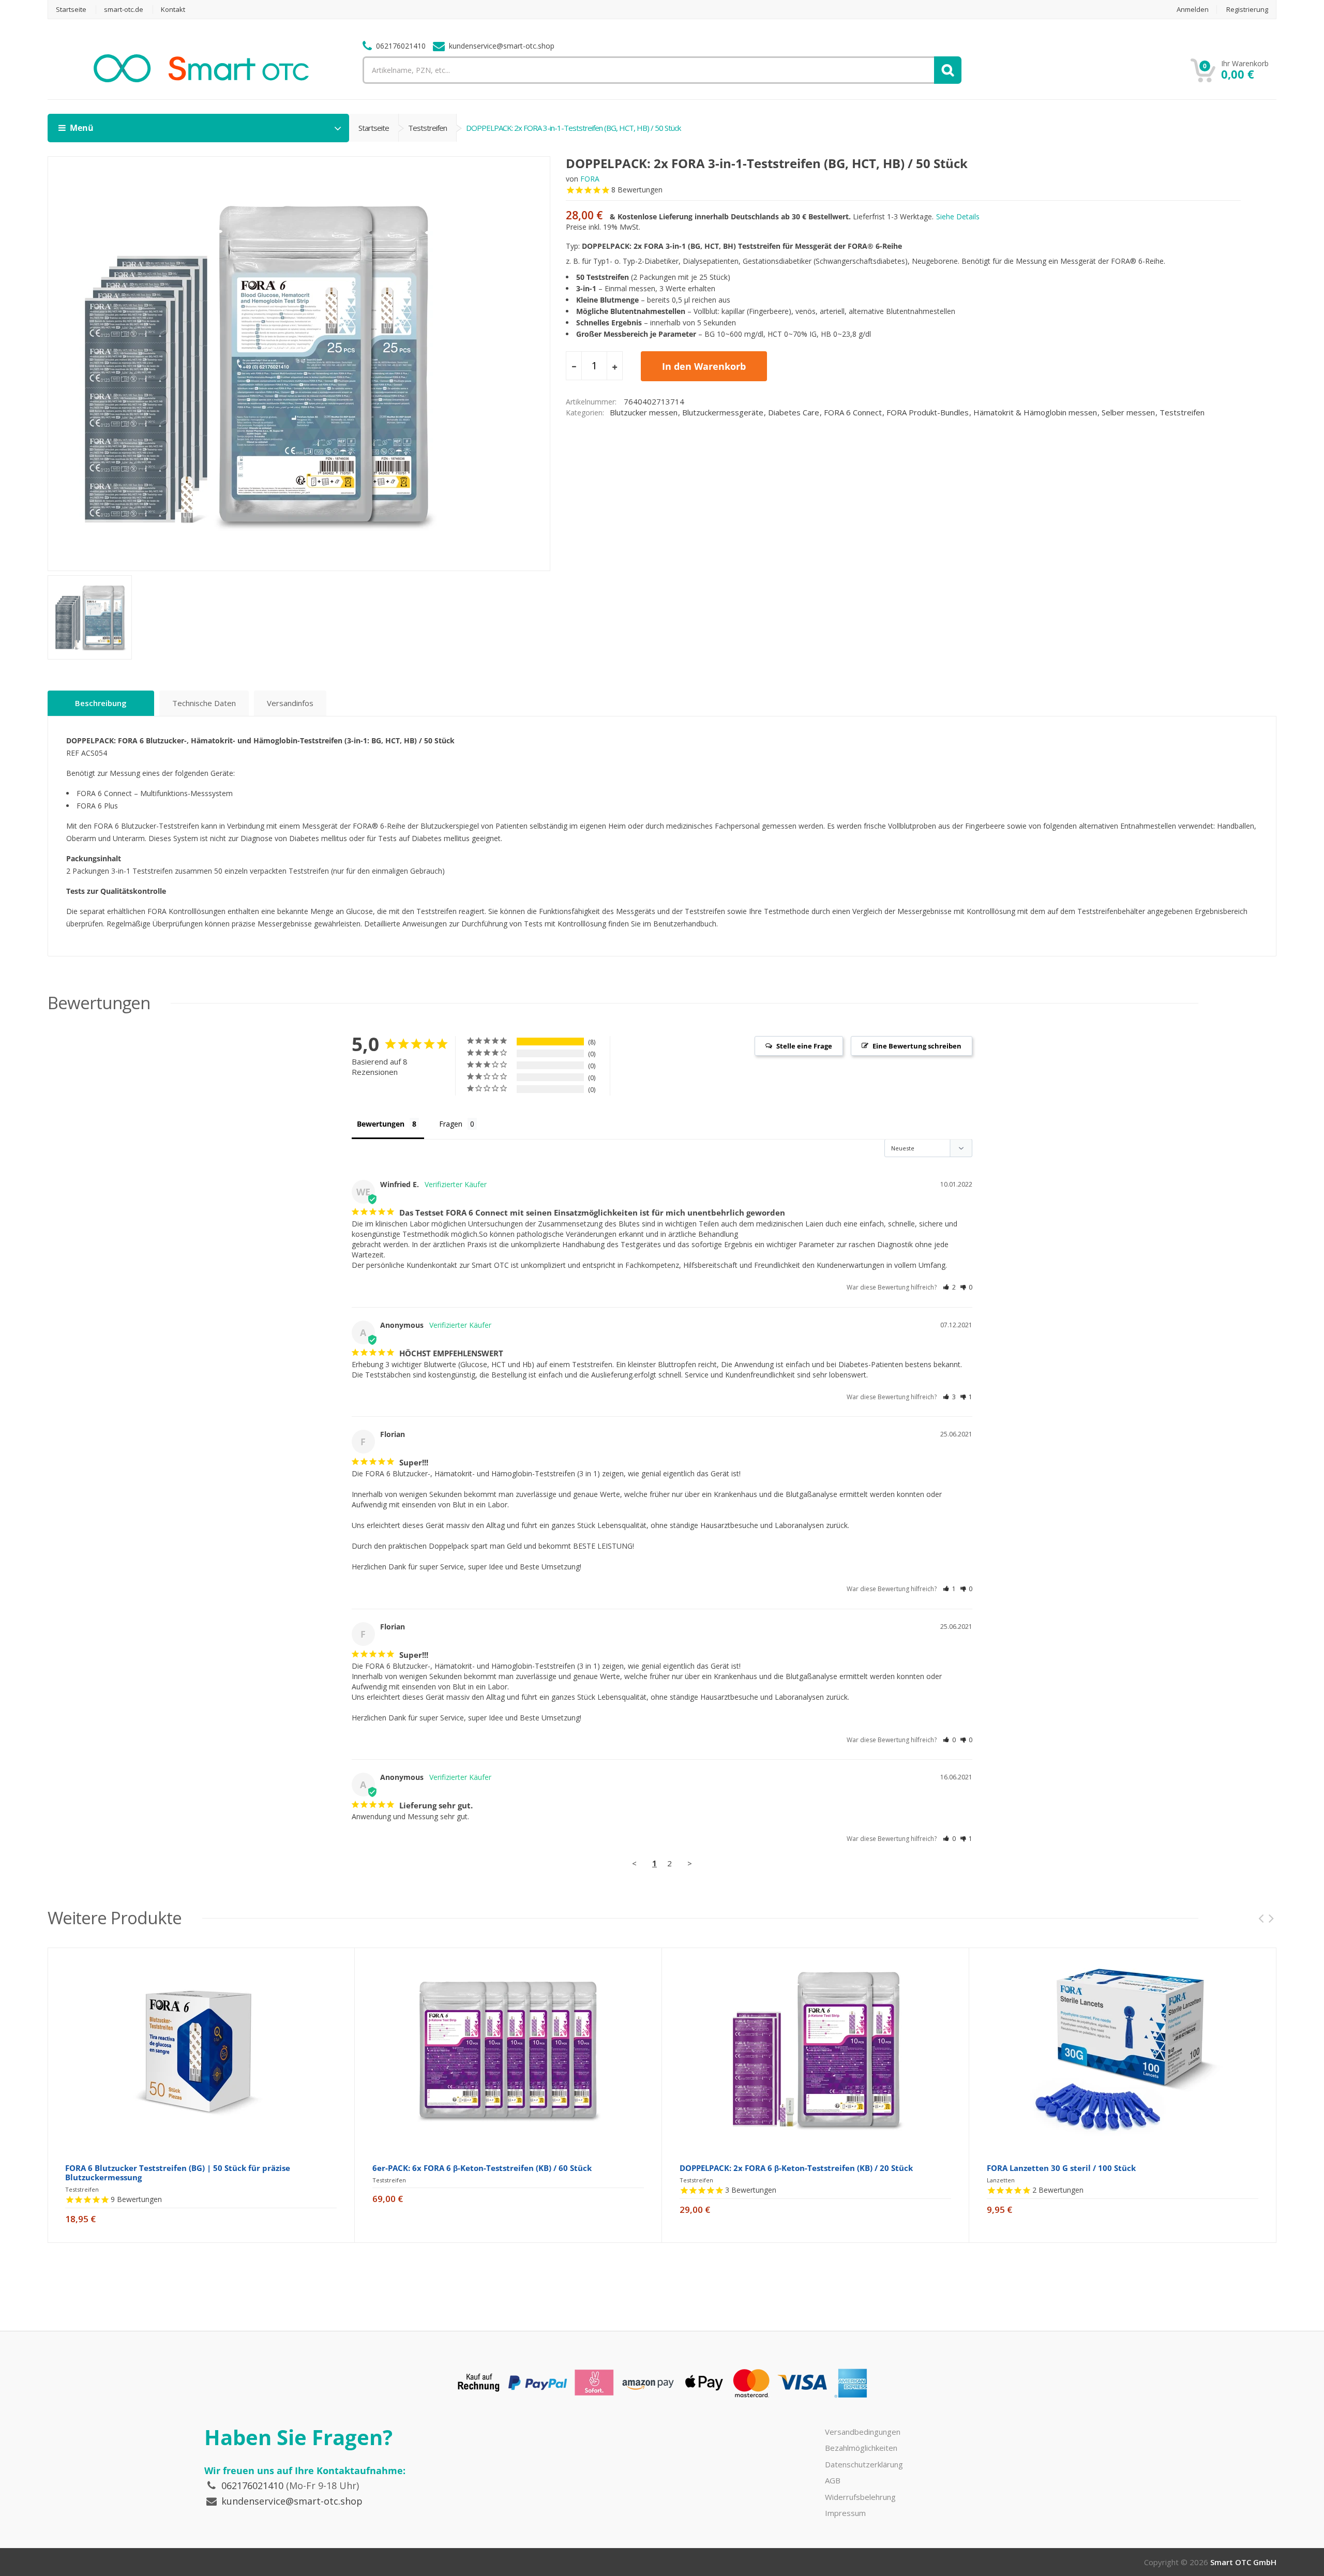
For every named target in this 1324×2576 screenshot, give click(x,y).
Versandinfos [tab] (290, 703)
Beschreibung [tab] (101, 703)
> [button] (690, 1863)
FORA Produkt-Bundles (928, 412)
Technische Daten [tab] (204, 703)
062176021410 (252, 2485)
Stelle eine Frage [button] (804, 1046)
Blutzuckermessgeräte (723, 412)
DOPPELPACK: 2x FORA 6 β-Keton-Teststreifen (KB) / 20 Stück (796, 2168)
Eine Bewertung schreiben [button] (917, 1046)
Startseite (374, 128)
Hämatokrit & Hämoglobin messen (1035, 412)
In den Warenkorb (704, 366)
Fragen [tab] (451, 1124)
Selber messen (1128, 412)
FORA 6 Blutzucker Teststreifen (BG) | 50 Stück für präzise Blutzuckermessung (178, 2173)
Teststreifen (427, 128)
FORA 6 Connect (853, 412)
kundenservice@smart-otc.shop (292, 2501)
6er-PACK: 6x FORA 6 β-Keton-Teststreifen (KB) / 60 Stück (482, 2168)
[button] (949, 1287)
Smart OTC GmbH (1243, 2562)
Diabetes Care (794, 412)
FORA (590, 179)
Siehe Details (958, 216)
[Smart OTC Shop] (201, 78)
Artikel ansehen (201, 2232)
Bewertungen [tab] (381, 1124)
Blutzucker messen (644, 412)
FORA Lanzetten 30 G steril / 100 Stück (1061, 2168)
